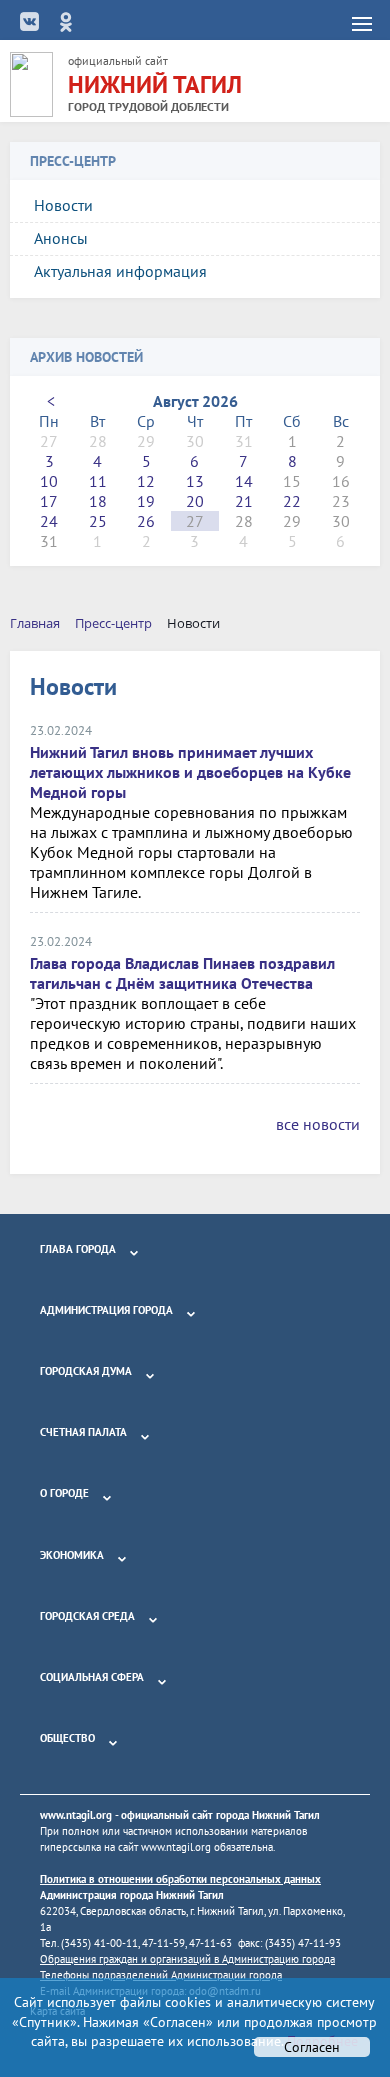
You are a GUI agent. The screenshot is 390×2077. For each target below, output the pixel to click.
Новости (63, 205)
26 (146, 521)
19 (146, 501)
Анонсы (61, 238)
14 (244, 481)
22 (292, 501)
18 (98, 501)
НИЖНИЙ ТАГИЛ (155, 84)
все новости (318, 1124)
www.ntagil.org (76, 1815)
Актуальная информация (120, 271)
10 (49, 481)
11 (98, 481)
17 (49, 501)
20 (195, 501)
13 (195, 481)
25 (98, 521)
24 (49, 521)
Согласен (312, 2047)
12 (146, 481)
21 (244, 501)
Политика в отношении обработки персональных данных (180, 1879)
